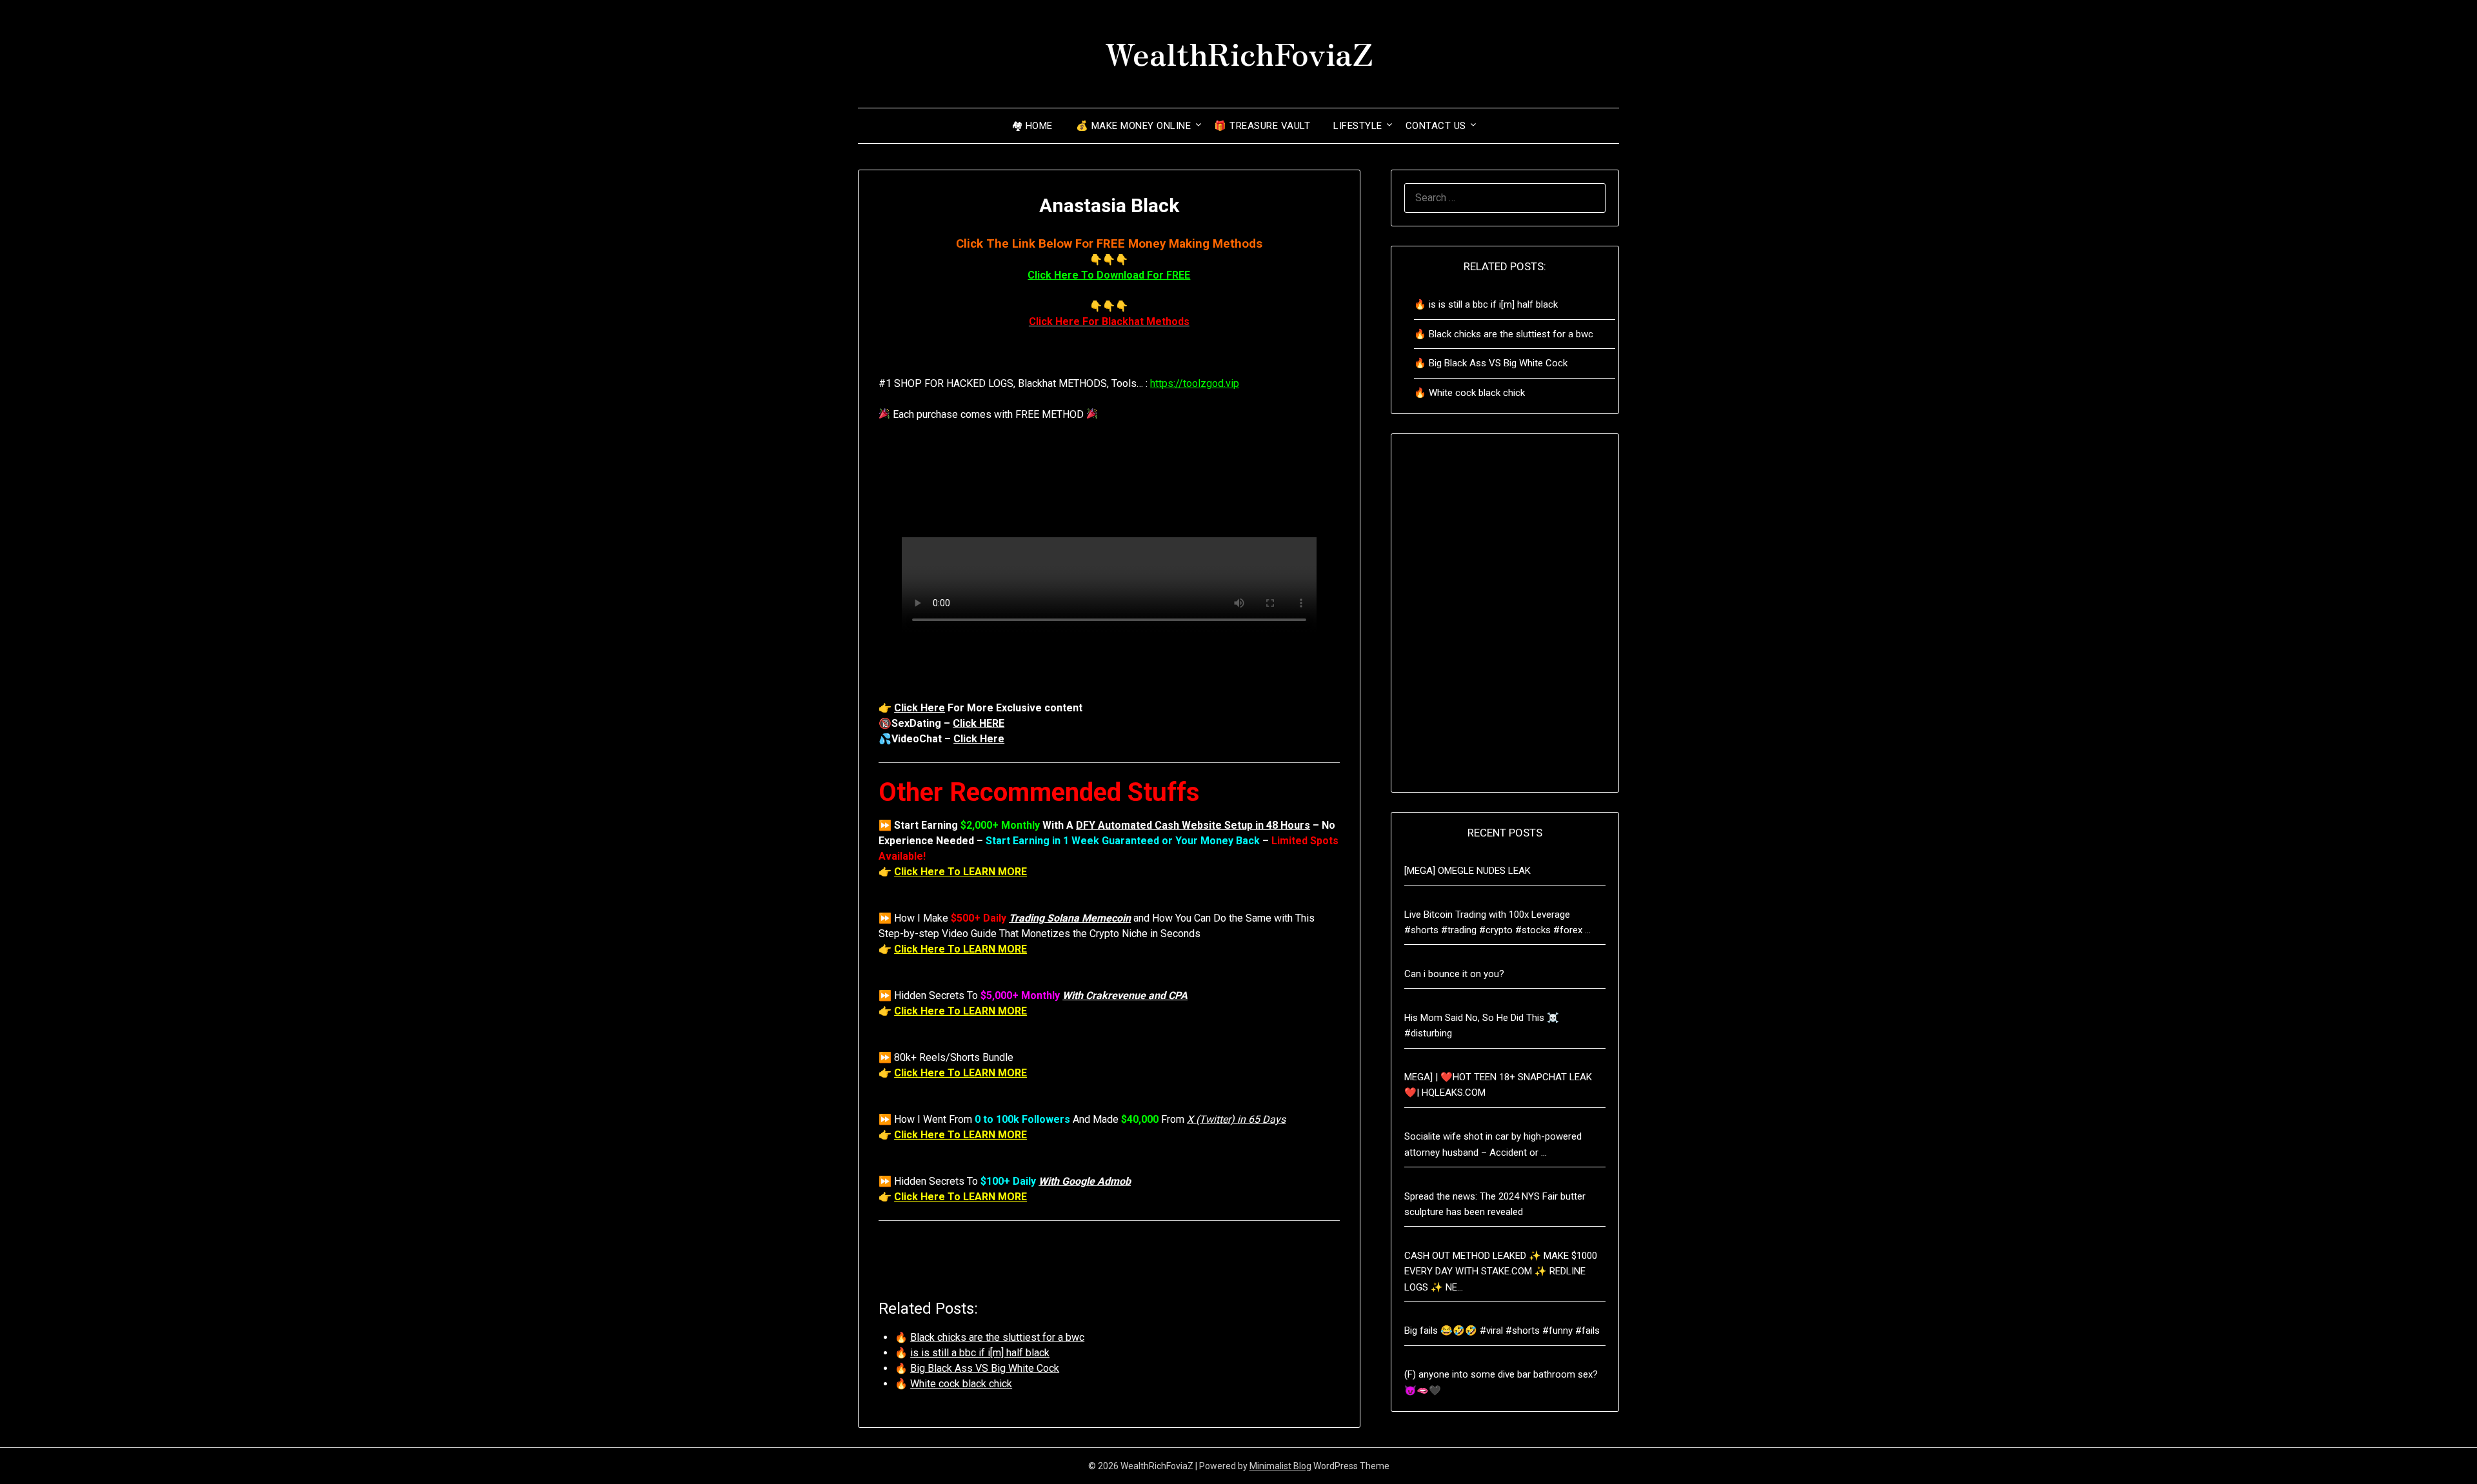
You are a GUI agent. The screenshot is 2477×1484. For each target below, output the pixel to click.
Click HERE (979, 723)
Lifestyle (1358, 126)
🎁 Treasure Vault (1262, 126)
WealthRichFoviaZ (1239, 52)
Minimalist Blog (1280, 1466)
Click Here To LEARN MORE (960, 872)
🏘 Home (1032, 126)
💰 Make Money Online (1134, 126)
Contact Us (1436, 126)
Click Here (920, 708)
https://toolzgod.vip (1195, 383)
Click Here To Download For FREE (1109, 275)
